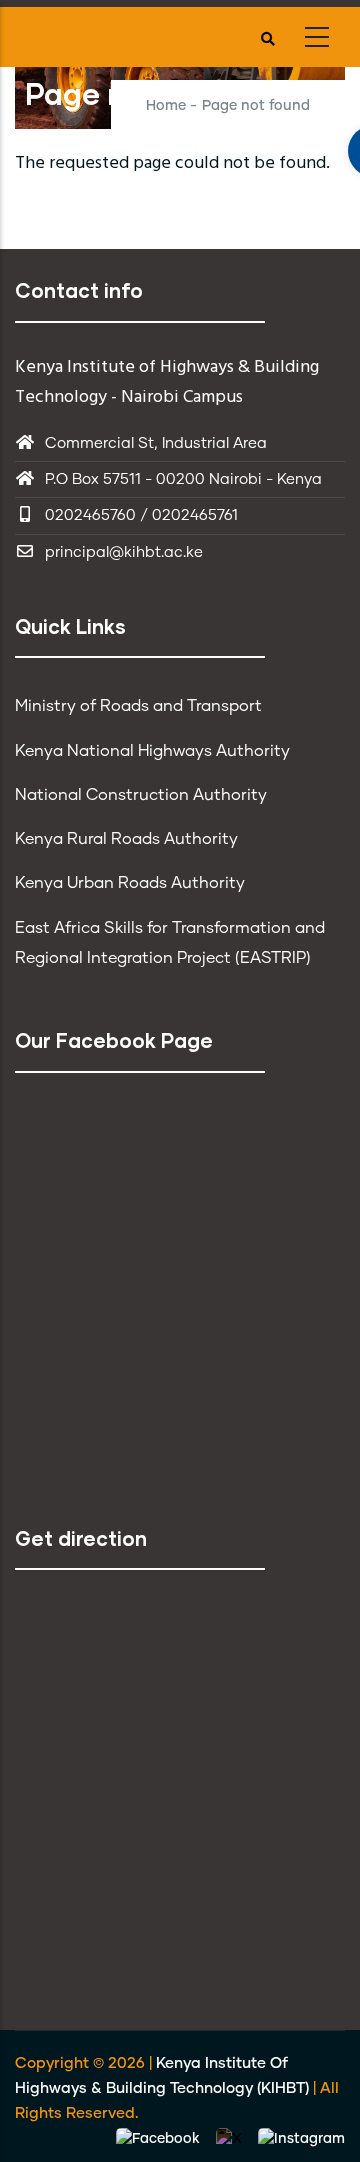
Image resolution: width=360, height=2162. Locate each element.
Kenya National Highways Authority (152, 751)
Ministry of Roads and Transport (138, 706)
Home (166, 106)
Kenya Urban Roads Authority (130, 883)
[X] (231, 2139)
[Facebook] (160, 2139)
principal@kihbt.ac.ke (124, 552)
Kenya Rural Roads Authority (126, 839)
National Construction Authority (141, 795)
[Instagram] (301, 2139)
